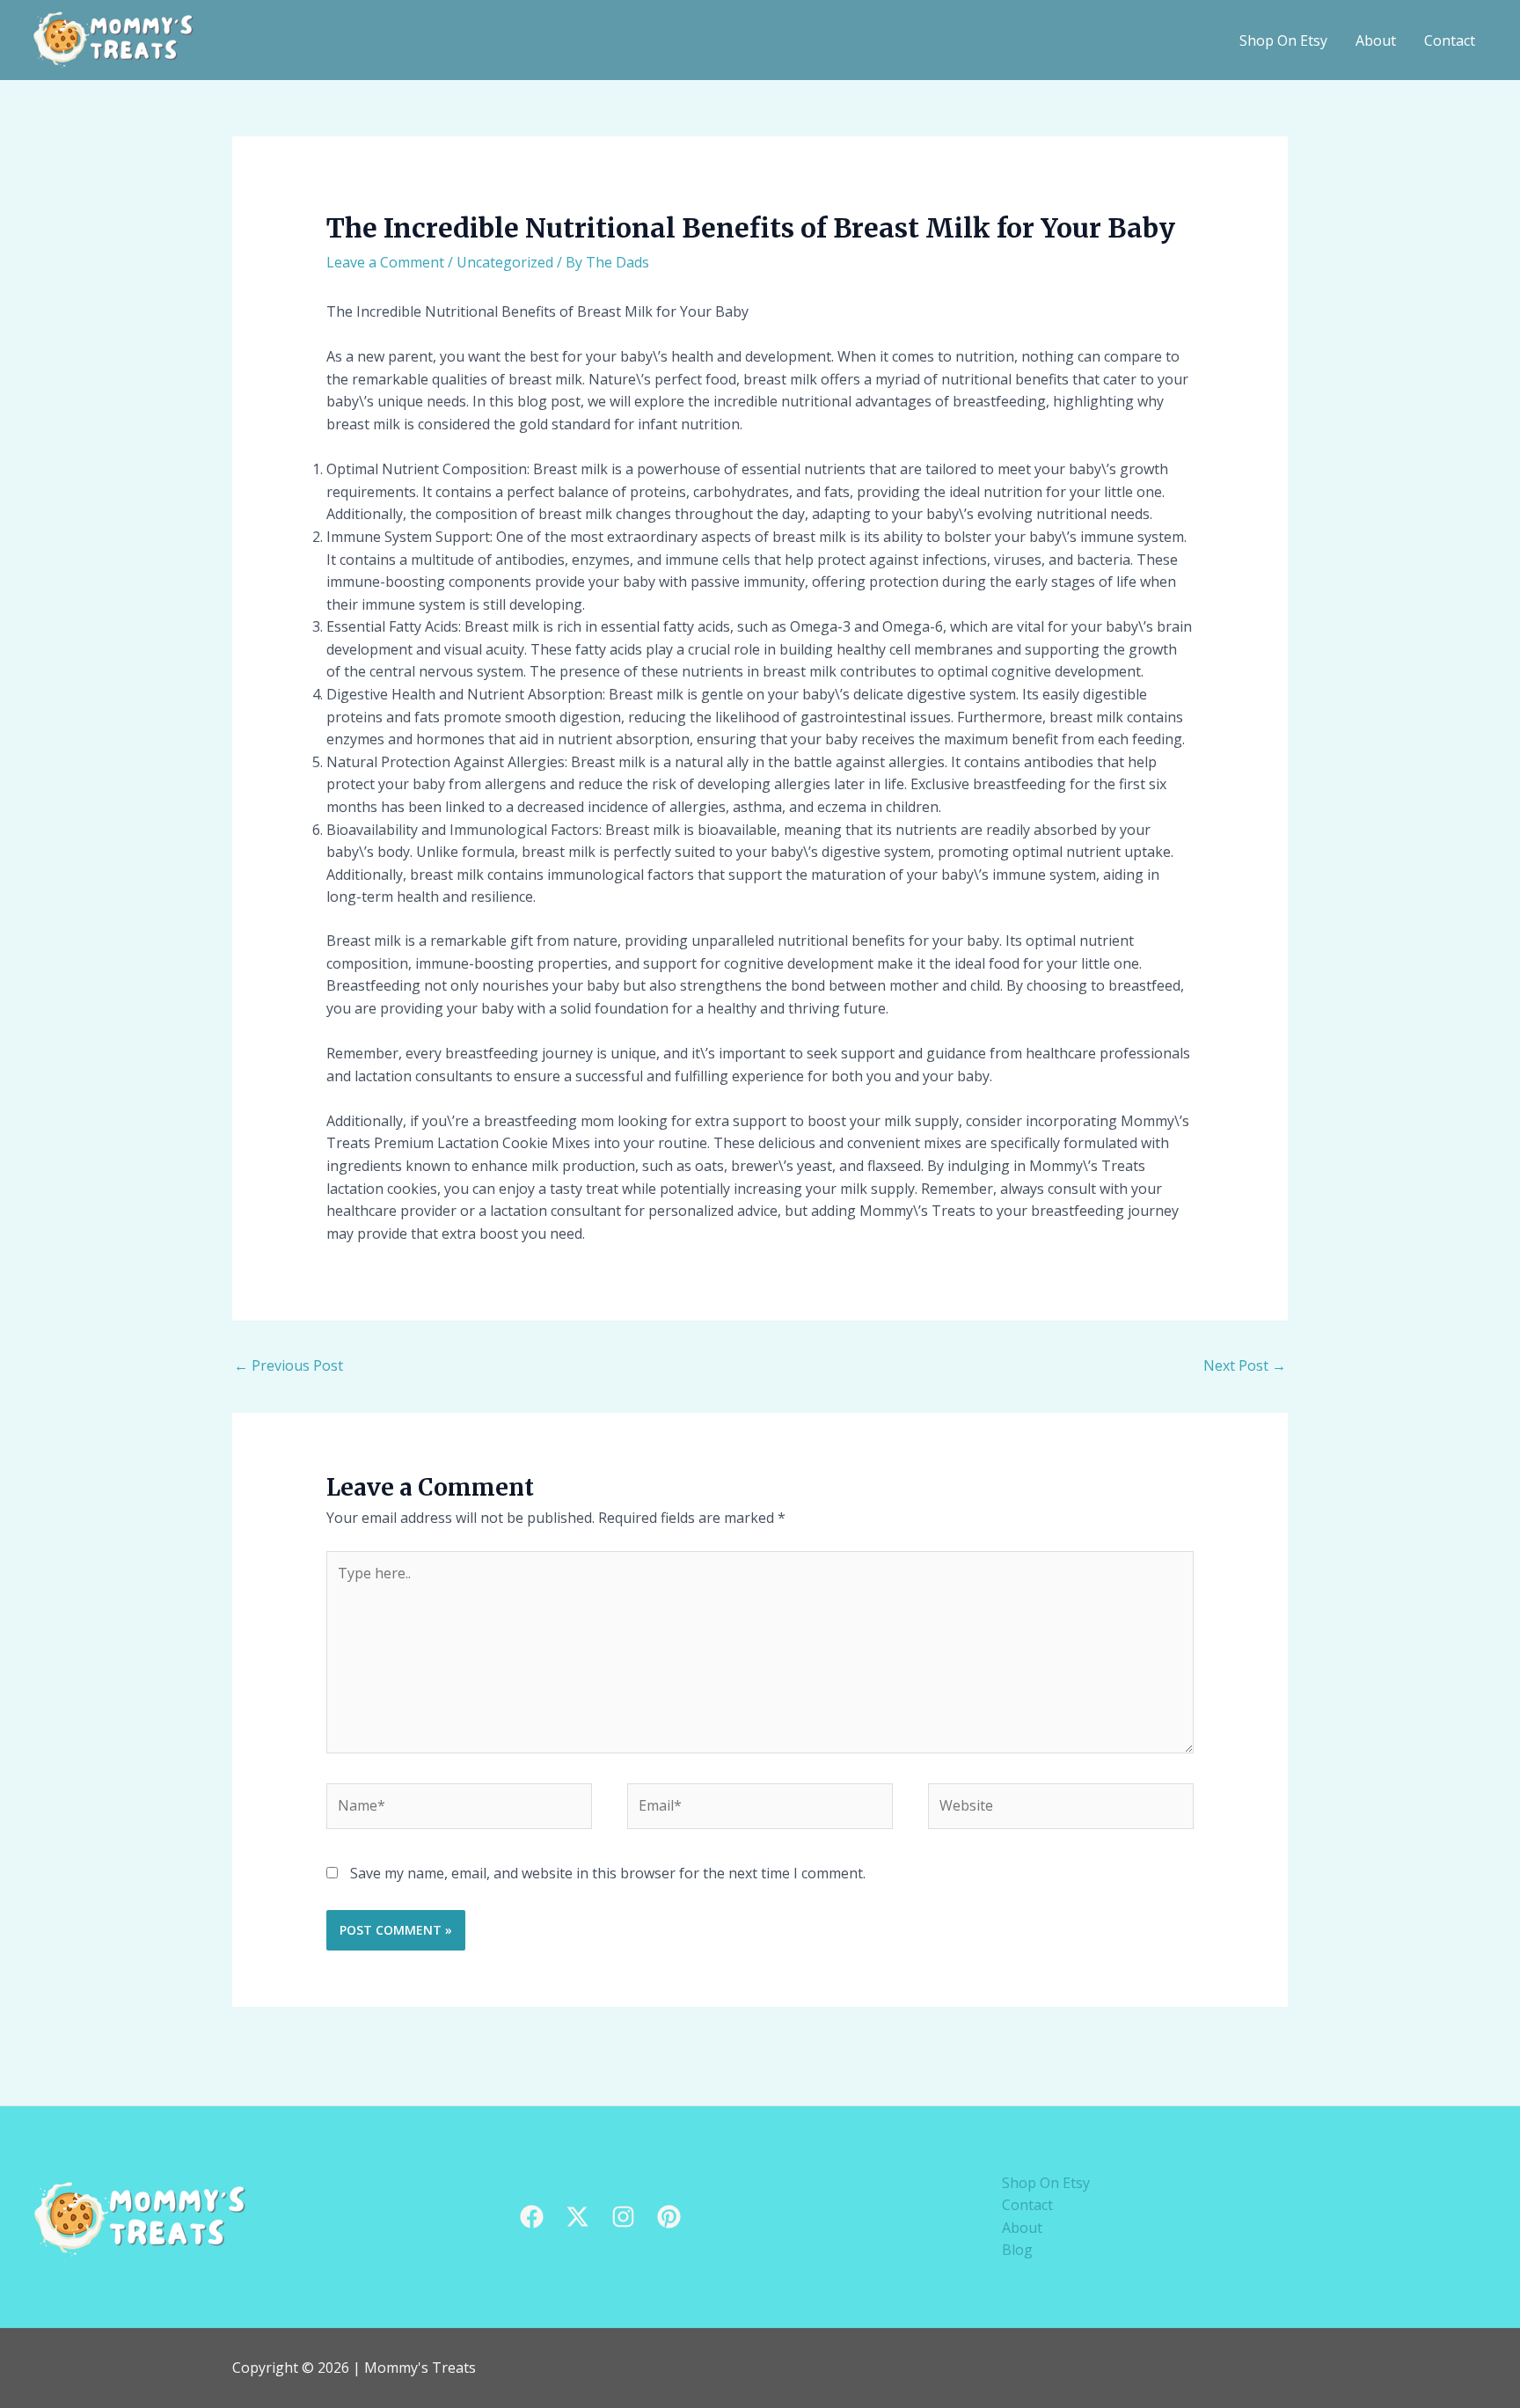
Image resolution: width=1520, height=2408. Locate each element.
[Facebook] (532, 2217)
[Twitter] (577, 2217)
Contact (1450, 40)
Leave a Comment (385, 262)
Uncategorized (505, 262)
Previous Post (289, 1365)
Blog (1017, 2250)
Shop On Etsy (1283, 40)
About (1376, 40)
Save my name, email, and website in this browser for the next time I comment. (608, 1873)
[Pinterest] (669, 2217)
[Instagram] (623, 2217)
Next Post (1245, 1365)
